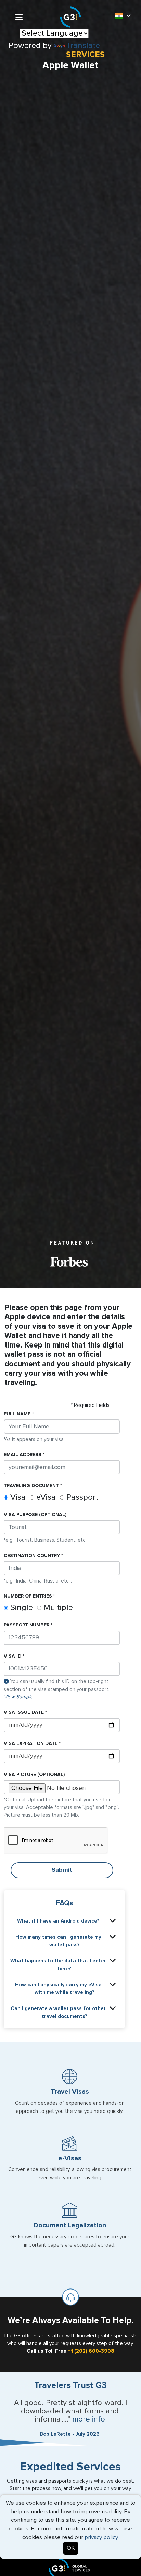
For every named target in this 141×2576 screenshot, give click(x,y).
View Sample (18, 1697)
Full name (17, 1414)
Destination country (32, 1556)
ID (12, 1656)
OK (71, 2548)
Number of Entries (28, 1596)
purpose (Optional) (35, 1515)
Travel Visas (70, 2092)
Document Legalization (70, 2225)
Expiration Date (31, 1743)
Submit (62, 1870)
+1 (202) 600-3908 (91, 2351)
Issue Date (24, 1712)
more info (89, 2419)
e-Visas (70, 2158)
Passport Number (27, 1625)
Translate (83, 46)
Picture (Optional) (34, 1775)
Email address (23, 1455)
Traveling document (31, 1486)
